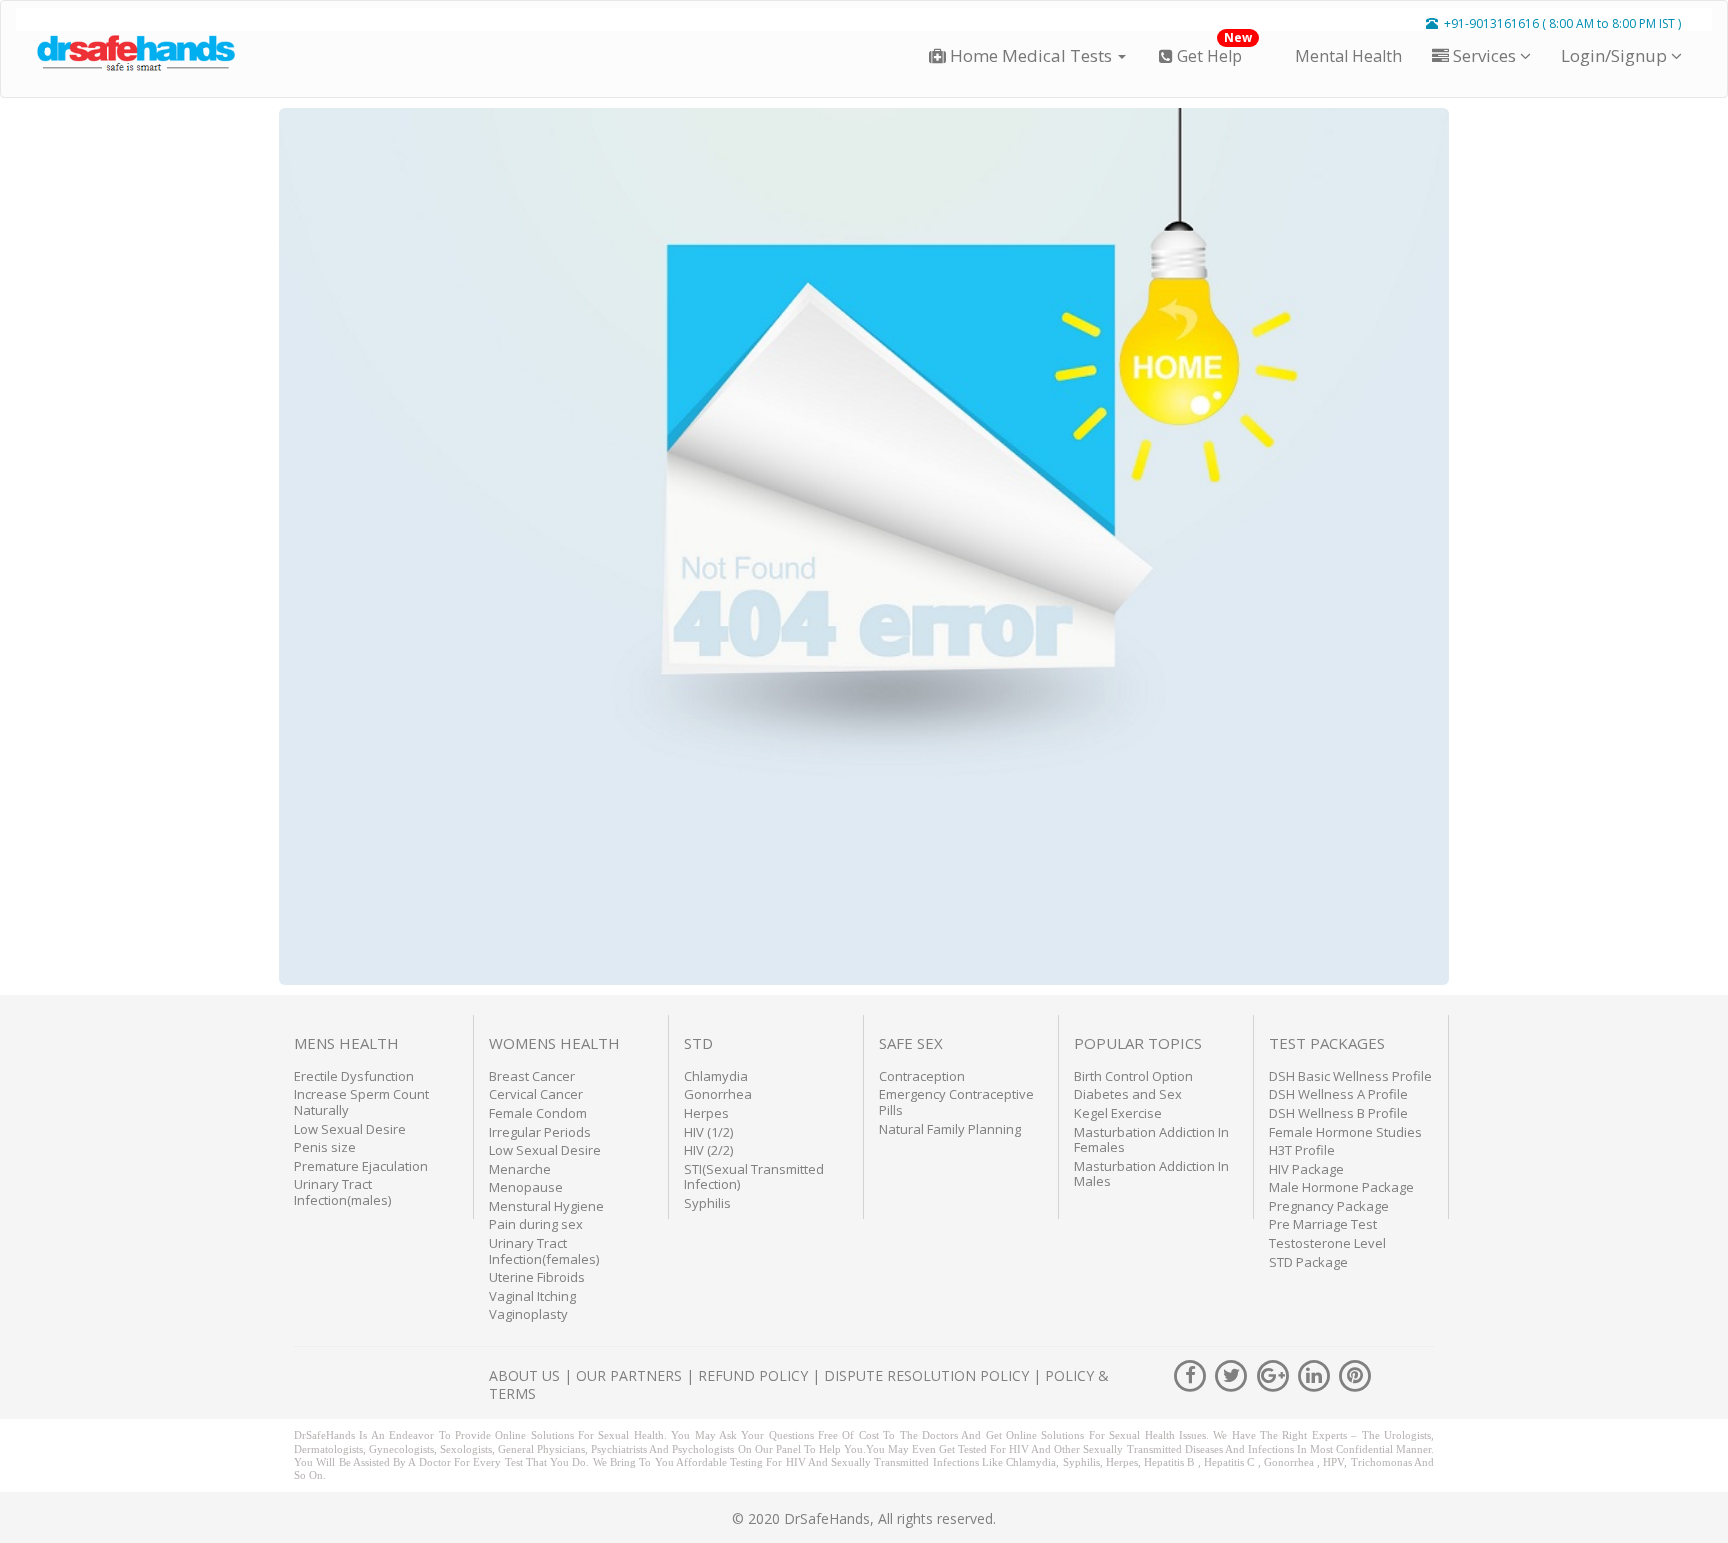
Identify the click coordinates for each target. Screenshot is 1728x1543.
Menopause (526, 1187)
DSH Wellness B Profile (1338, 1113)
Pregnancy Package (1329, 1206)
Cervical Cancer (536, 1094)
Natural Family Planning (950, 1129)
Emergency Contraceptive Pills (956, 1102)
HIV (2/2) (708, 1150)
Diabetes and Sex (1128, 1094)
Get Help (1212, 49)
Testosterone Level (1327, 1243)
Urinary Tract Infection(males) (342, 1192)
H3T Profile (1302, 1150)
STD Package (1308, 1262)
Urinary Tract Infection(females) (544, 1251)
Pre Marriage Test (1323, 1224)
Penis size (325, 1147)
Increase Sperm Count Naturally (361, 1102)
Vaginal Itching (532, 1296)
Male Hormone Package (1341, 1187)
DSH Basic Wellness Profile (1350, 1076)
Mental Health (1346, 56)
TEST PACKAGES (1327, 1043)
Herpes (706, 1113)
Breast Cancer (532, 1076)
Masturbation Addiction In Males (1151, 1174)
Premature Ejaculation (361, 1166)
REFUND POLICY (753, 1375)
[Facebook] (1192, 1373)
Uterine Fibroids (537, 1277)
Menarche (520, 1169)
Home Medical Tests (1031, 55)
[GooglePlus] (1274, 1373)
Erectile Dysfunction (354, 1076)
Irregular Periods (540, 1132)
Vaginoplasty (528, 1314)
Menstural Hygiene (546, 1206)
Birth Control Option (1133, 1076)
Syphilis (707, 1203)
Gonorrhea (718, 1094)
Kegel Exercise (1118, 1113)
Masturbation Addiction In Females (1151, 1140)
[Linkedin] (1315, 1373)
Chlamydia (716, 1076)
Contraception (922, 1076)
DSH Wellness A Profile (1338, 1094)
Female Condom (538, 1113)
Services (1484, 55)
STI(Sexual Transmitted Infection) (754, 1177)
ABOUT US (524, 1375)
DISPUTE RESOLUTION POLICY (926, 1375)
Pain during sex (536, 1224)
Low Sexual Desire (350, 1129)
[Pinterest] (1355, 1373)
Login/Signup (1616, 55)
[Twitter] (1233, 1373)
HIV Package (1306, 1169)
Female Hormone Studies (1345, 1132)
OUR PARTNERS (629, 1375)
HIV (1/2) (708, 1132)
